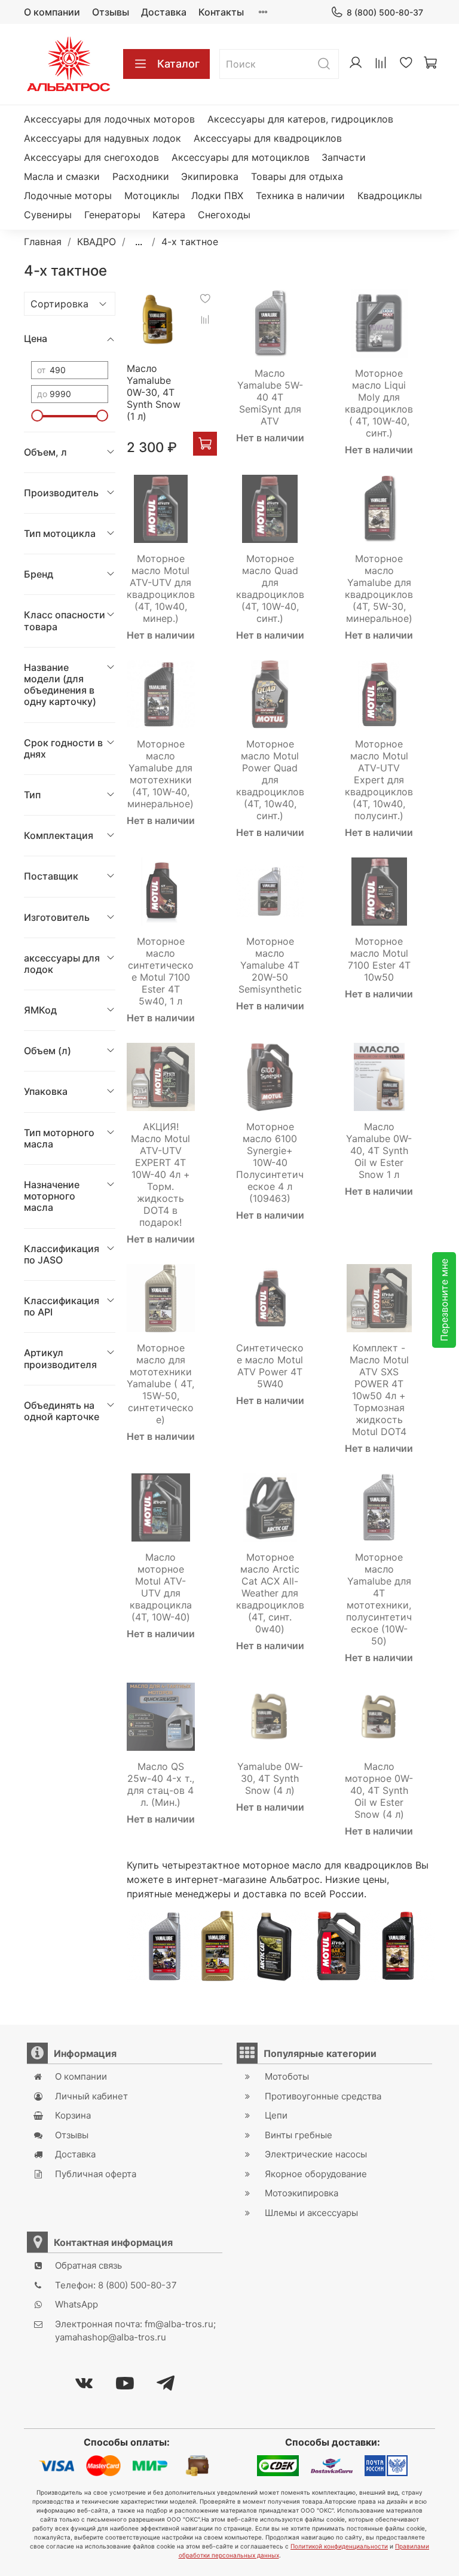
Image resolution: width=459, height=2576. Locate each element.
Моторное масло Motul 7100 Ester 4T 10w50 (379, 959)
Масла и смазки (62, 176)
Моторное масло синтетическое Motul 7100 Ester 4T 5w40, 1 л (161, 971)
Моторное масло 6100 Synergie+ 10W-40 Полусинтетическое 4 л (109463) (270, 1162)
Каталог (178, 64)
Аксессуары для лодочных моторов (109, 119)
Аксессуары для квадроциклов (268, 138)
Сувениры (48, 215)
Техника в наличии (300, 196)
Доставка (164, 12)
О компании (52, 12)
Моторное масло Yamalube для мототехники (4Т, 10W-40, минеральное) (160, 774)
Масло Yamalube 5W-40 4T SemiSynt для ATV (270, 397)
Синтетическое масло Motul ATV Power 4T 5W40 (270, 1366)
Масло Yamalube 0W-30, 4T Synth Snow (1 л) (154, 392)
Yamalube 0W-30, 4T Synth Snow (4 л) (270, 1778)
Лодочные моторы (68, 196)
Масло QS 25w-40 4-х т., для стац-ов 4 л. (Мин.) (161, 1784)
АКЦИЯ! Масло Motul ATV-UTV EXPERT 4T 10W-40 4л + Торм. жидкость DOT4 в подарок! (160, 1174)
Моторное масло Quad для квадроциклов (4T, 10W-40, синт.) (270, 588)
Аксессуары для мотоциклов (241, 157)
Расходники (141, 176)
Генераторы (112, 215)
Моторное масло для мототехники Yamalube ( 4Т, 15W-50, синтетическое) (160, 1384)
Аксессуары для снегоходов (91, 157)
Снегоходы (224, 215)
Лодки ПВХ (217, 196)
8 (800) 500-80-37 (385, 12)
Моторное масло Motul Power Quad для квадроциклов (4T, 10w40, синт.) (270, 780)
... (139, 242)
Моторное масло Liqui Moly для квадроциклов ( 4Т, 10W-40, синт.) (379, 403)
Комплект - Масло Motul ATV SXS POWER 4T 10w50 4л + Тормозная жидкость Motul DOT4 (379, 1390)
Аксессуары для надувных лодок (102, 138)
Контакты (221, 12)
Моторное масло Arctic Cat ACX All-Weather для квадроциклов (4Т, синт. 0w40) (270, 1593)
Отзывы (111, 12)
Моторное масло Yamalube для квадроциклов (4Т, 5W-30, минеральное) (379, 588)
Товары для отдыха (297, 176)
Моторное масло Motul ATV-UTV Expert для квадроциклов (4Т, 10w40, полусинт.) (379, 780)
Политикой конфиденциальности (339, 2546)
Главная (43, 242)
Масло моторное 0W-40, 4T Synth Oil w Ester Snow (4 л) (379, 1790)
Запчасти (344, 157)
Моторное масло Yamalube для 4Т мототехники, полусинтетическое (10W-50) (379, 1599)
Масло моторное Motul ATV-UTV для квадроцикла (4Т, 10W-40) (161, 1587)
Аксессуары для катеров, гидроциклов (300, 119)
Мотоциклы (152, 196)
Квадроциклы (390, 196)
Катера (169, 215)
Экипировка (210, 176)
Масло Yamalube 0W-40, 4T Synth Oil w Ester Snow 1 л (379, 1150)
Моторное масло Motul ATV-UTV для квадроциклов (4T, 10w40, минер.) (161, 588)
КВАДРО (97, 242)
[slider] (37, 416)
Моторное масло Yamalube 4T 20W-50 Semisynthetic (270, 965)
